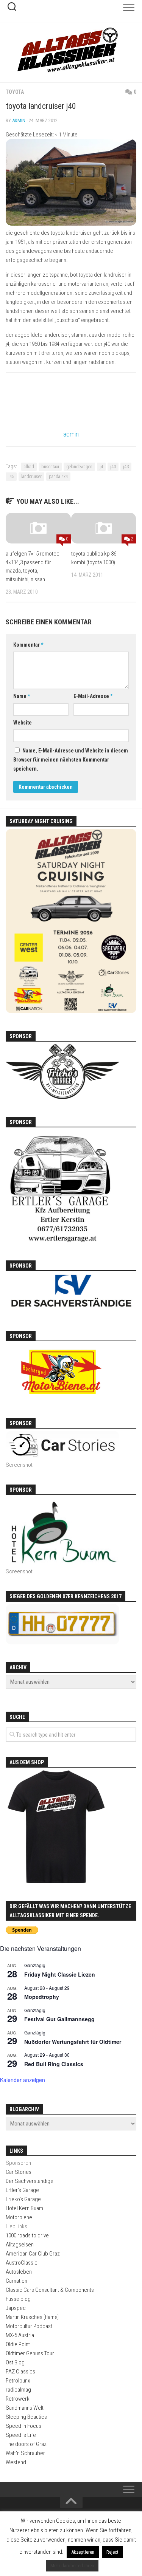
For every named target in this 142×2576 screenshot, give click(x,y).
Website (23, 723)
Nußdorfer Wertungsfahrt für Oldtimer (73, 2042)
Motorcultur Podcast (29, 2326)
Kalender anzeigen (23, 2080)
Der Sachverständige (30, 2181)
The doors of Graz (26, 2444)
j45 (11, 477)
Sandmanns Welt (25, 2408)
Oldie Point (18, 2344)
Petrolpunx (18, 2381)
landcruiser (31, 477)
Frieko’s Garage (23, 2199)
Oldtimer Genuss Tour (30, 2353)
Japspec (16, 2308)
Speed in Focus (23, 2426)
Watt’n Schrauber (25, 2453)
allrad (29, 467)
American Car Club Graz (33, 2254)
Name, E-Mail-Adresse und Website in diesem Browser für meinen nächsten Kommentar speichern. (71, 760)
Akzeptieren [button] (83, 2552)
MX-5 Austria (20, 2335)
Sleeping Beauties (26, 2417)
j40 (113, 467)
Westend (16, 2462)
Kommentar (28, 645)
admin (19, 120)
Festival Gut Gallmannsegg (59, 2019)
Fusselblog (18, 2299)
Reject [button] (112, 2552)
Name (22, 696)
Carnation (16, 2281)
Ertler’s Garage (22, 2190)
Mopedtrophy (42, 1997)
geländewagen (79, 467)
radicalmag (18, 2390)
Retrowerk (18, 2399)
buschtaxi (50, 467)
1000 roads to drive (27, 2235)
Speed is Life (21, 2435)
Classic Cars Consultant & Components (50, 2290)
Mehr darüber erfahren (72, 2566)
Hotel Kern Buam (24, 2208)
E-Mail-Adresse (93, 696)
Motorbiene (19, 2217)
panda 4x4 (58, 477)
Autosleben (19, 2272)
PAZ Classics (20, 2372)
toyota (15, 92)
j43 (126, 467)
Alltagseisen (20, 2245)
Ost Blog (15, 2362)
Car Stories (19, 2172)
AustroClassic (22, 2263)
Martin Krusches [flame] (32, 2317)
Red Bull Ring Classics (54, 2064)
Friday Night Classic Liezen (60, 1974)
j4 (101, 467)
